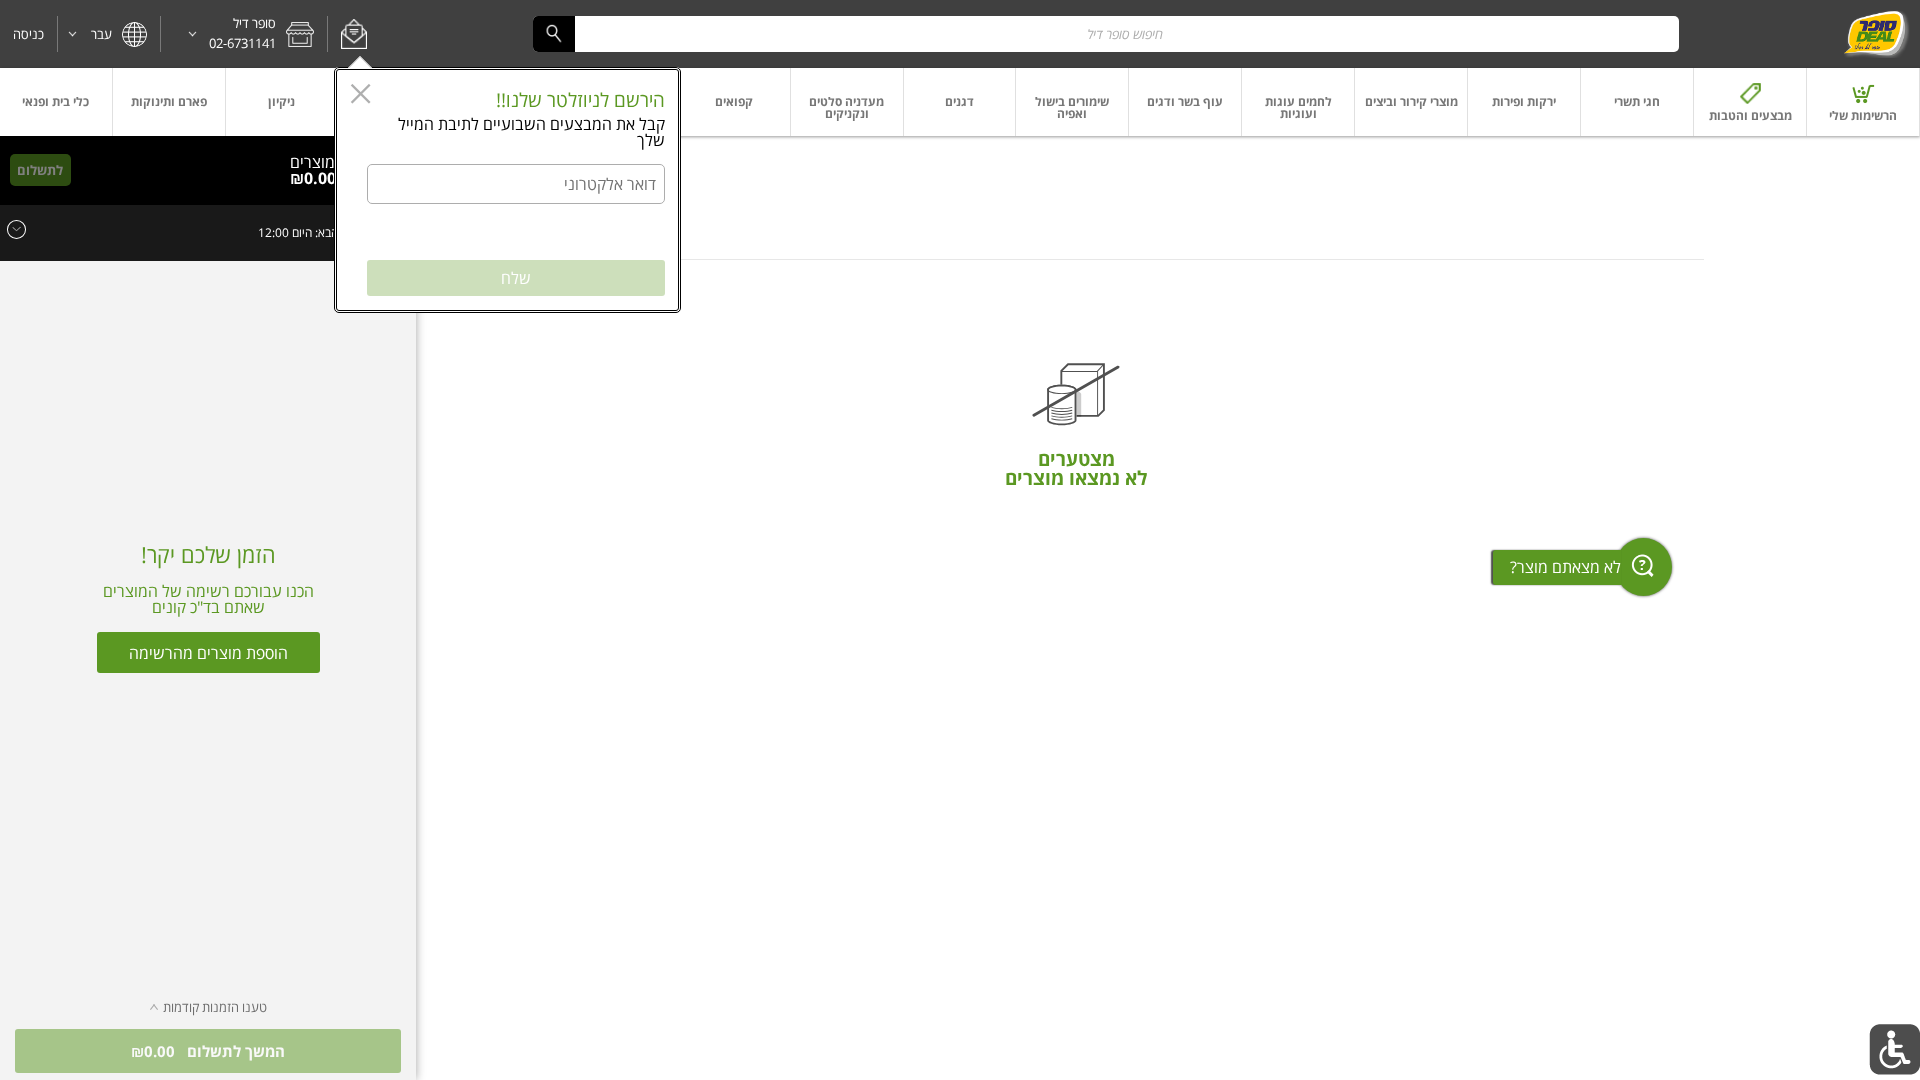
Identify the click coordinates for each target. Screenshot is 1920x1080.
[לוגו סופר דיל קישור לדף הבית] (1876, 34)
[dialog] (507, 190)
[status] (319, 162)
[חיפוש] (554, 33)
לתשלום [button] (40, 170)
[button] (353, 34)
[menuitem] (1863, 102)
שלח (516, 278)
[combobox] (1106, 33)
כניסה (28, 34)
